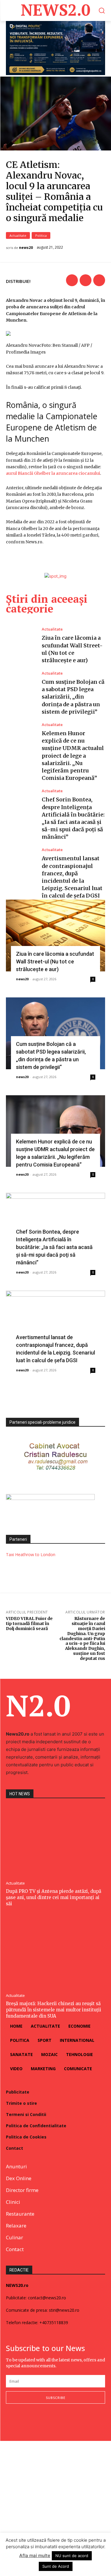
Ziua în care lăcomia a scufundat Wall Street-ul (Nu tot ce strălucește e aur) (55, 961)
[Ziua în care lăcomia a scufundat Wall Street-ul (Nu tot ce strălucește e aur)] (21, 645)
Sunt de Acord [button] (56, 2566)
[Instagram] (21, 2422)
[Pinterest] (99, 280)
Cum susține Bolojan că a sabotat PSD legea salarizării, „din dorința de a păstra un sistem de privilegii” (73, 697)
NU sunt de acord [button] (72, 2556)
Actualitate (18, 235)
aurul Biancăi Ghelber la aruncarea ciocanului (53, 473)
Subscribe (56, 2398)
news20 (26, 248)
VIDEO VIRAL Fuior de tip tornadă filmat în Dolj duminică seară (29, 1624)
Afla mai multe (35, 2555)
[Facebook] (72, 280)
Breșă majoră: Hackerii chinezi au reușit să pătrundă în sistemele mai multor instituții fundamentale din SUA (54, 2010)
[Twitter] (86, 280)
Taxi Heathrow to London (31, 1554)
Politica (41, 235)
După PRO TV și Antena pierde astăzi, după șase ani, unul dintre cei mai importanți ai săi (54, 1897)
